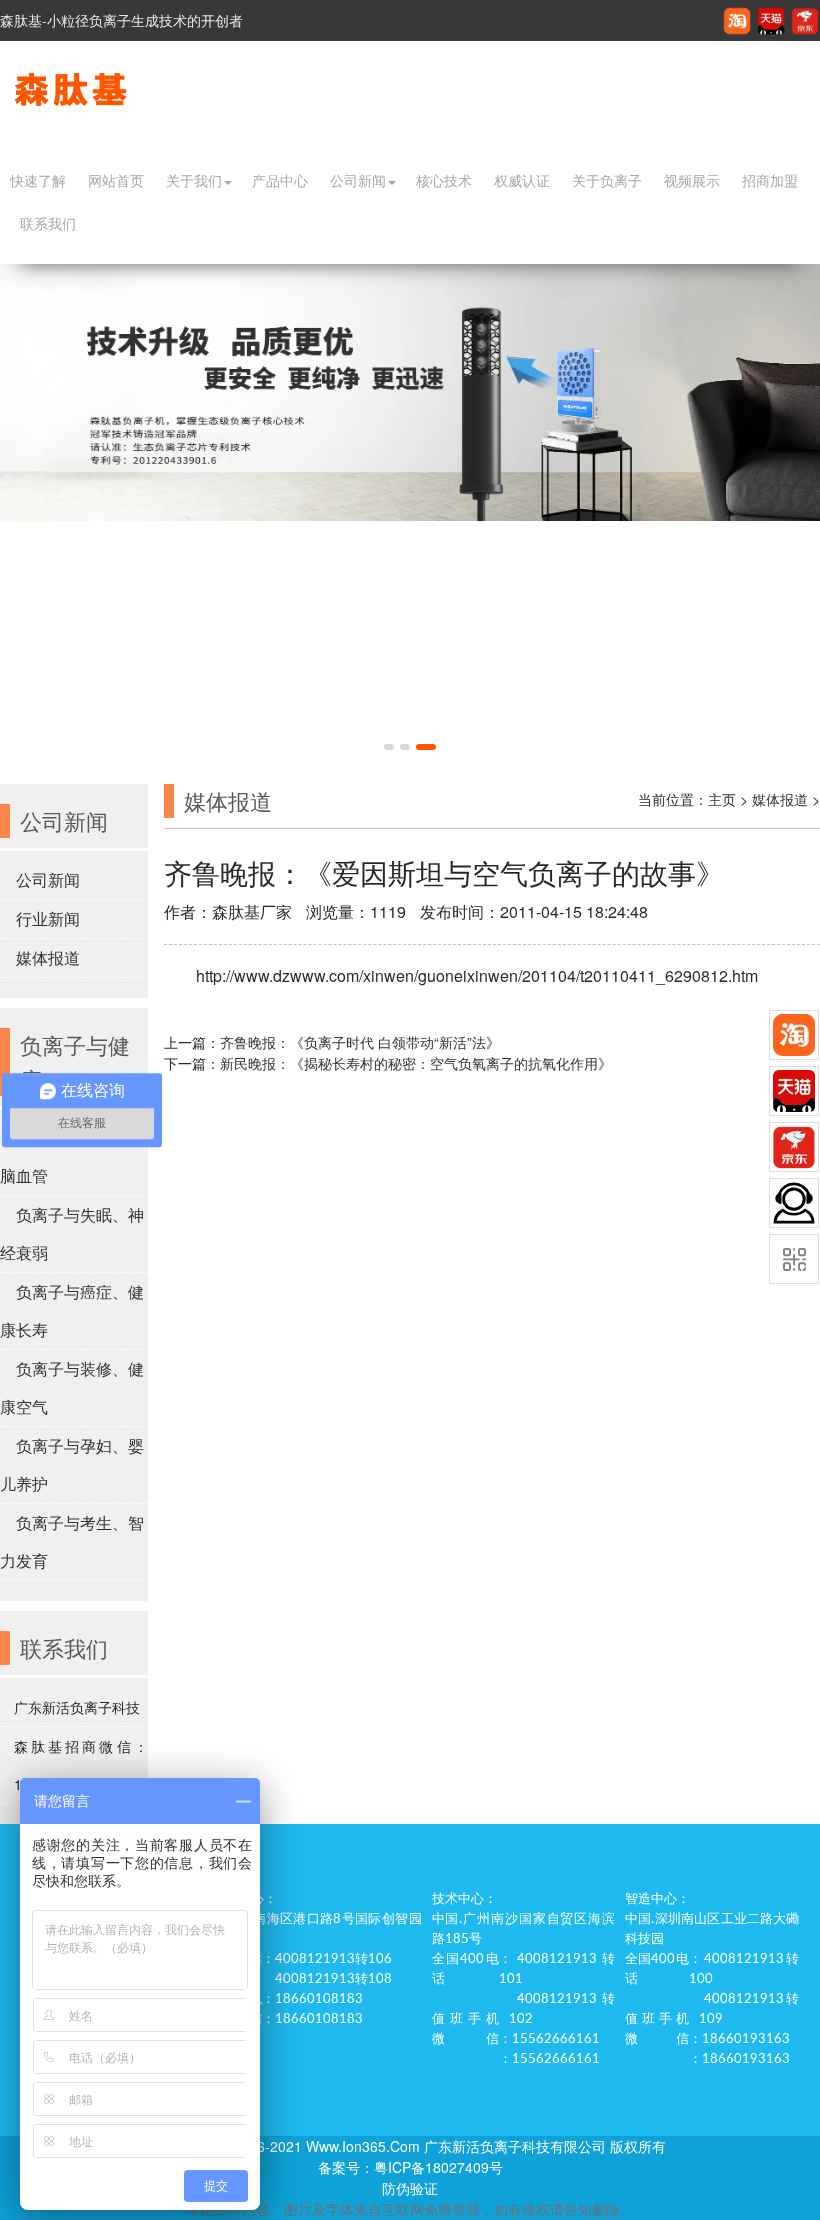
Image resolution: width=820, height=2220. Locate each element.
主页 (722, 799)
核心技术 (444, 181)
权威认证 (522, 181)
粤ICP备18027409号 (438, 2167)
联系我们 (48, 224)
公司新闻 (358, 181)
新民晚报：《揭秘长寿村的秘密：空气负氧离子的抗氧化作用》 (416, 1063)
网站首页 (116, 181)
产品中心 (280, 181)
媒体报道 (48, 957)
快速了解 (38, 181)
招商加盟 (770, 181)
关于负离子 (607, 181)
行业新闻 (48, 918)
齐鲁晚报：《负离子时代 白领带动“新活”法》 (360, 1042)
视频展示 (692, 181)
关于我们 (194, 181)
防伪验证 (410, 2188)
